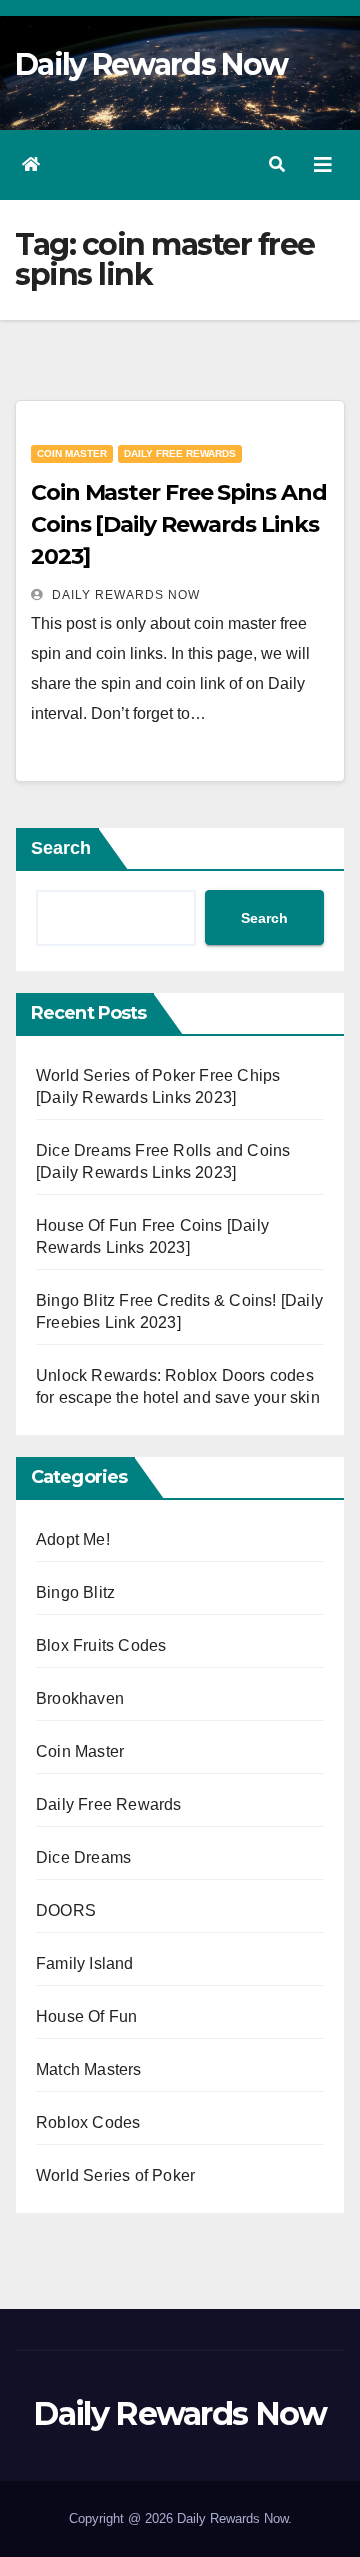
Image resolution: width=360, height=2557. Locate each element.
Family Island (85, 1963)
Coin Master (72, 453)
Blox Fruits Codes (101, 1645)
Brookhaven (80, 1698)
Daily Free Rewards (180, 453)
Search (61, 848)
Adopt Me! (73, 1539)
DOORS (66, 1910)
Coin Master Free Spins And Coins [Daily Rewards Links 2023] (178, 524)
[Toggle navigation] (323, 165)
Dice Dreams (83, 1857)
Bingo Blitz (75, 1592)
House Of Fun (86, 2016)
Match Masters (89, 2069)
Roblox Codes (88, 2122)
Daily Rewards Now (151, 64)
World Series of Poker (115, 2175)
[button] (277, 164)
